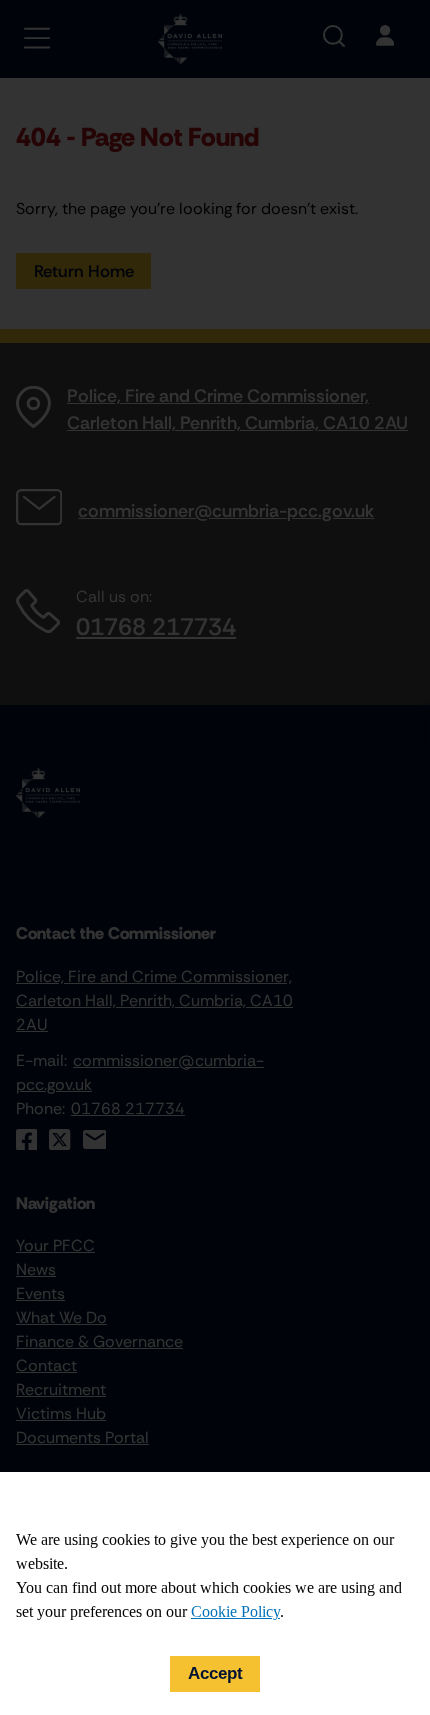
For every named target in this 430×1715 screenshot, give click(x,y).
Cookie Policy (235, 1611)
